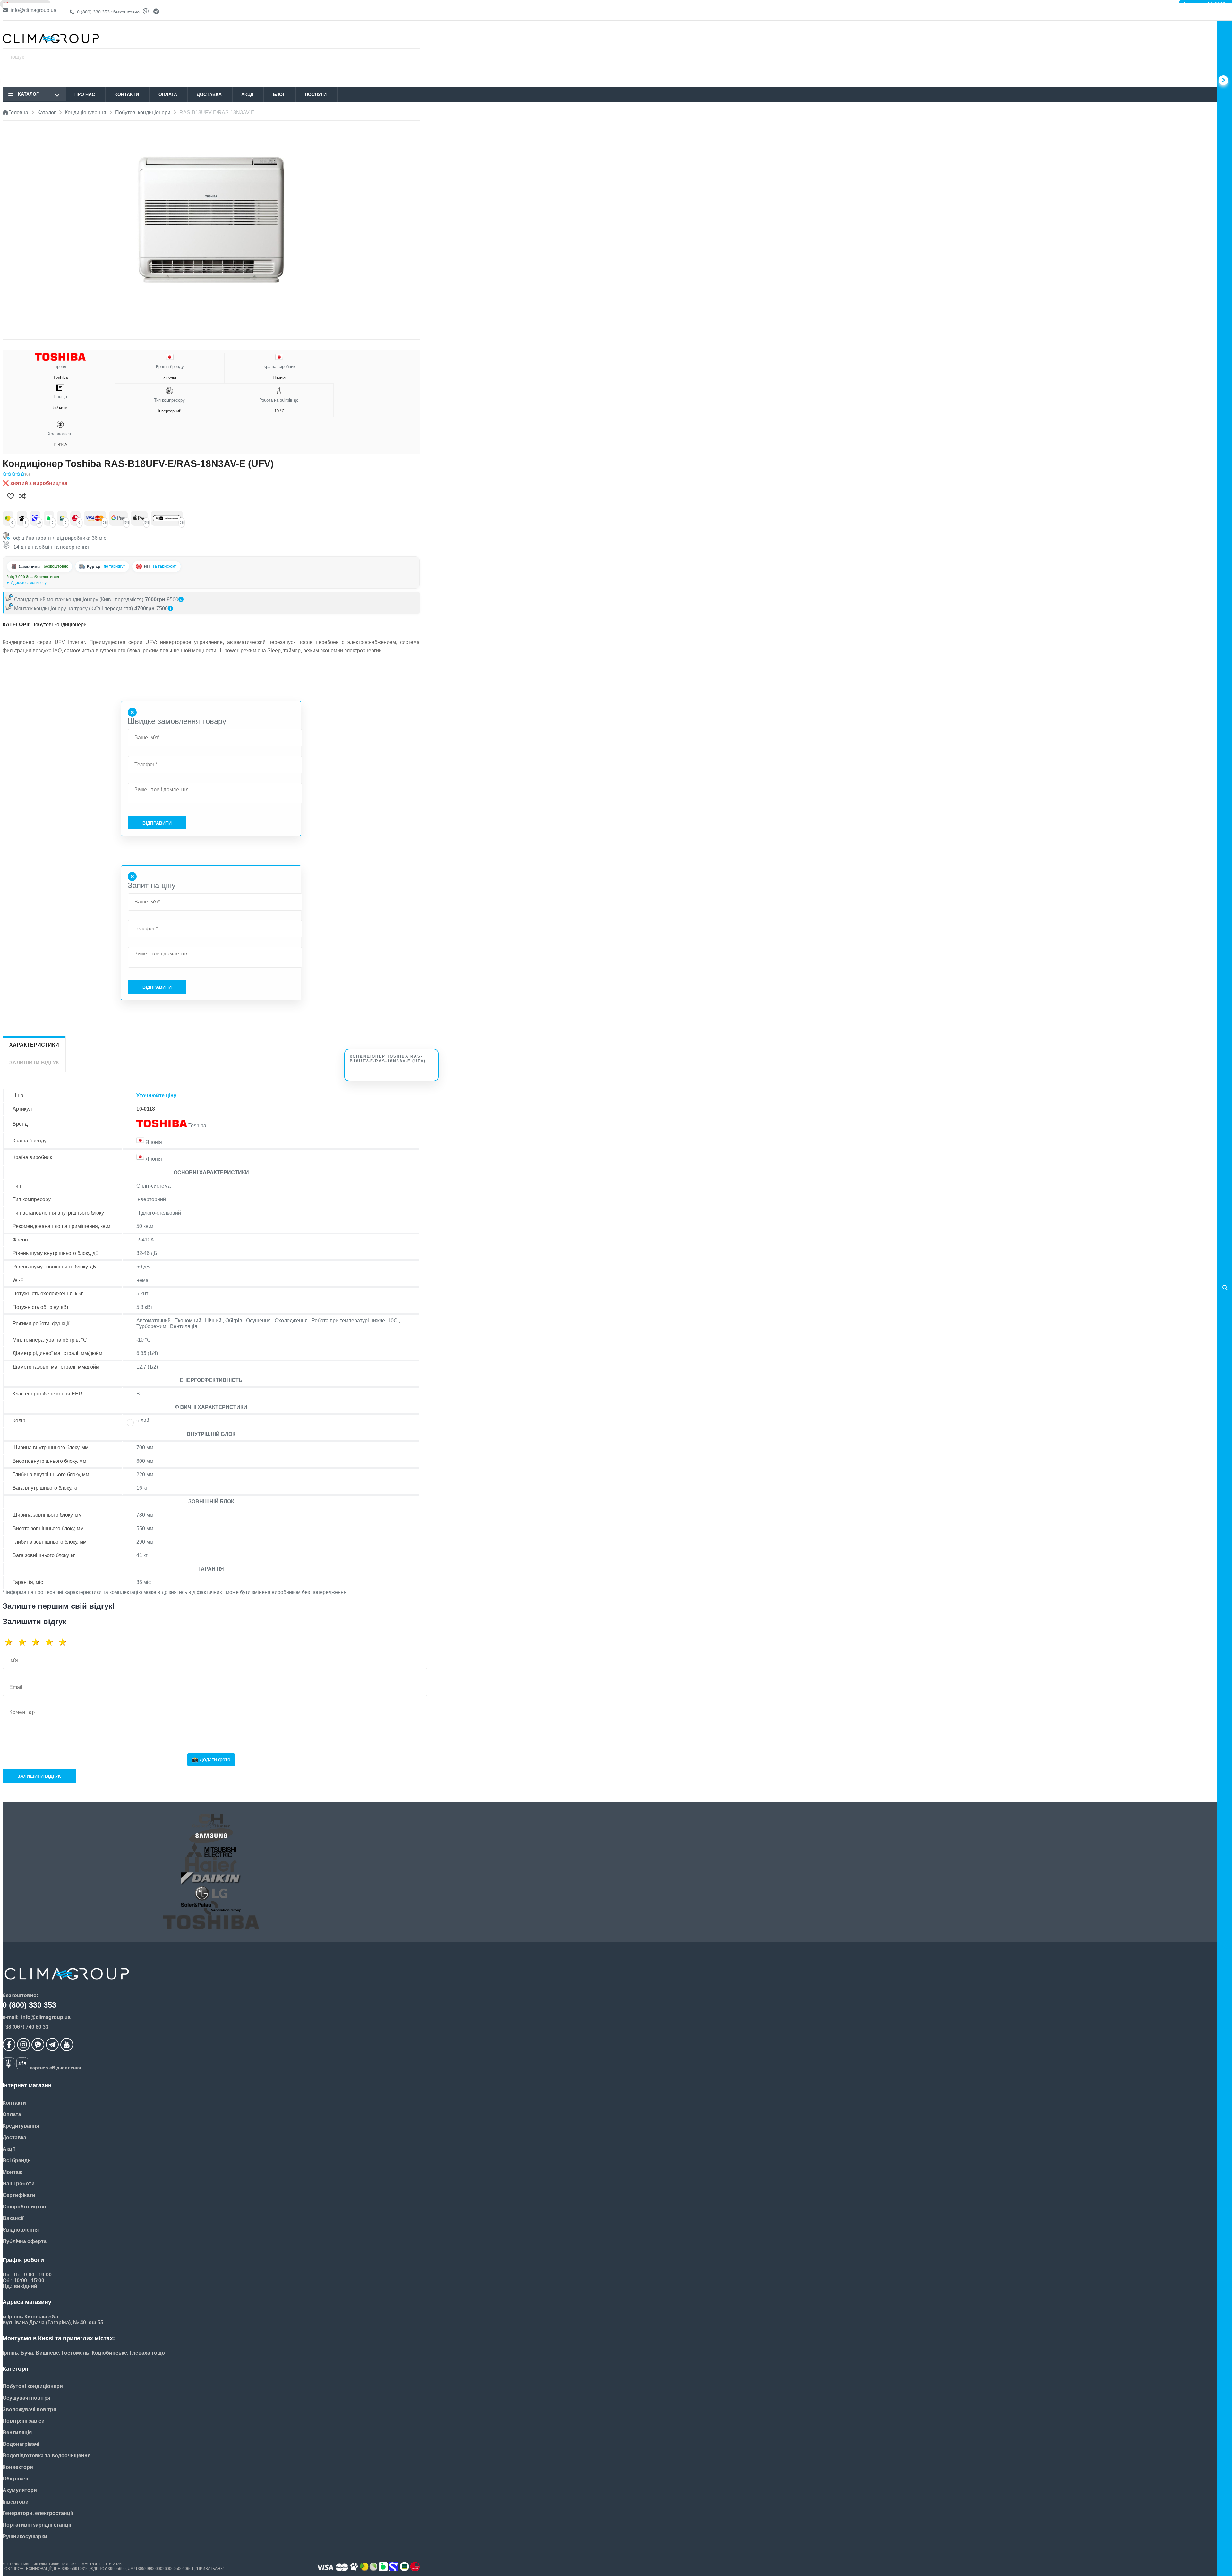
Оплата (168, 94)
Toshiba (60, 372)
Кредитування (21, 2126)
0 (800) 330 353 (108, 12)
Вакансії (13, 2218)
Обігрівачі (15, 2479)
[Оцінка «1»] (11, 1642)
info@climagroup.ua (33, 10)
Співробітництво (24, 2207)
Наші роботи (19, 2184)
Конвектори (18, 2467)
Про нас (85, 94)
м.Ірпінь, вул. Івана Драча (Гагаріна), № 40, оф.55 (51, 583)
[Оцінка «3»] (38, 1642)
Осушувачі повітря (26, 2398)
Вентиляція (17, 2432)
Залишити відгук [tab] (34, 1063)
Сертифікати (19, 2195)
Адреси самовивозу (29, 583)
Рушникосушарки (25, 2536)
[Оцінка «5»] (65, 1642)
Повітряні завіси (24, 2421)
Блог (279, 94)
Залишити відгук (39, 1776)
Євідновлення (21, 2230)
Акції (247, 94)
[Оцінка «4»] (51, 1642)
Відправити (157, 823)
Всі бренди (17, 2161)
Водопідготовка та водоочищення (47, 2456)
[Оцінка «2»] (24, 1642)
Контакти (127, 94)
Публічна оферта (25, 2241)
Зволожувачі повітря (29, 2409)
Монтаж (12, 2172)
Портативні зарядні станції (37, 2525)
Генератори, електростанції (38, 2513)
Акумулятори (20, 2490)
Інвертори (16, 2502)
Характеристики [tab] (34, 1045)
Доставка (209, 94)
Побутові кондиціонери (59, 625)
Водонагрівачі (21, 2444)
